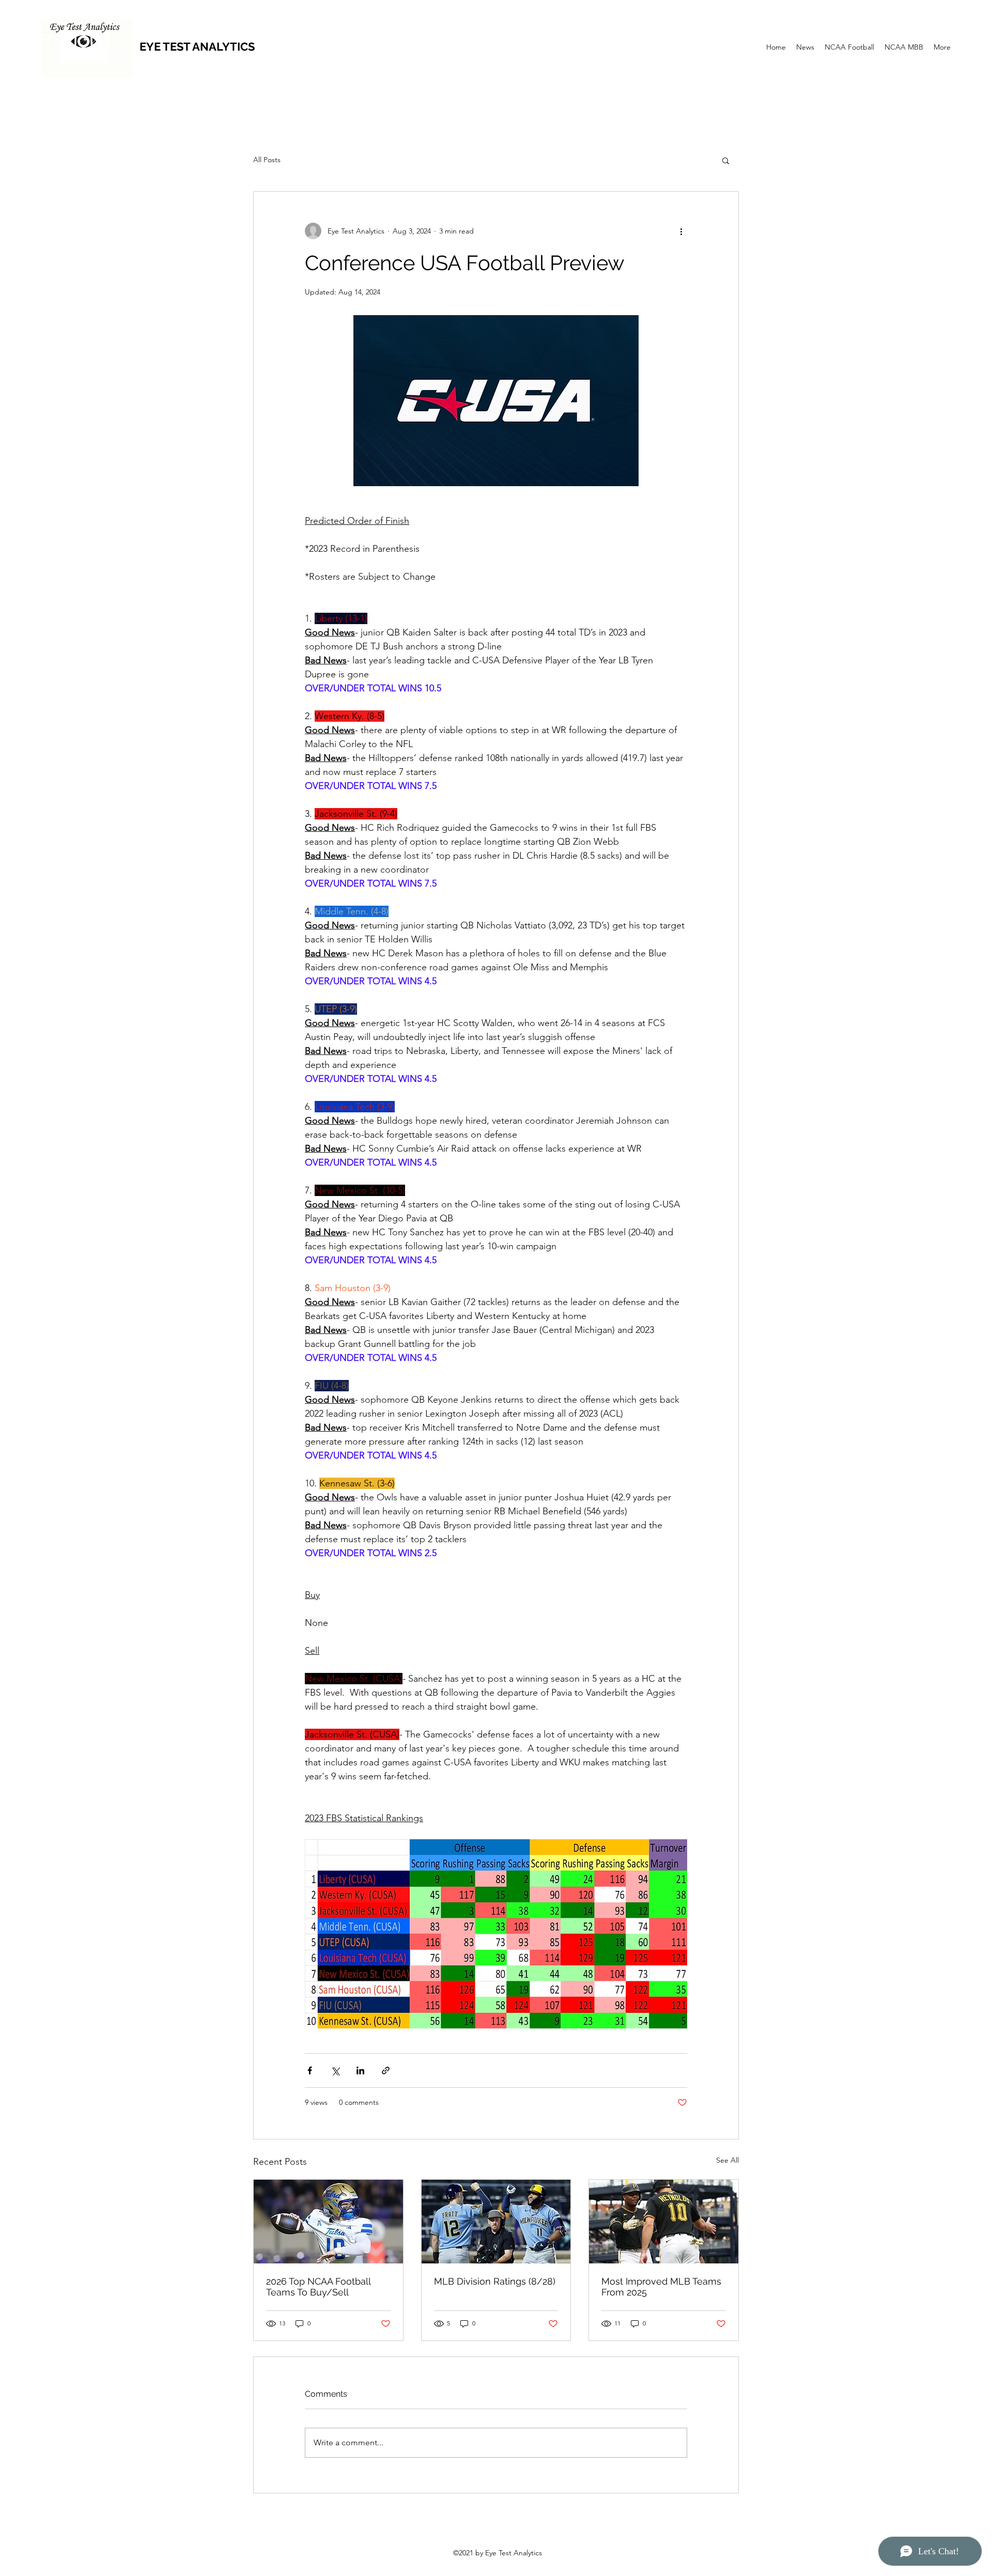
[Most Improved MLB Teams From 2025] (664, 2222)
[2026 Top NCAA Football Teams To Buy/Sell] (328, 2222)
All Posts (267, 160)
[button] (726, 160)
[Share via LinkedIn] (360, 2070)
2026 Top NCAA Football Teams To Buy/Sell (318, 2287)
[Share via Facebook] (310, 2070)
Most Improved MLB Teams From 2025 (661, 2287)
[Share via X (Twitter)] (335, 2070)
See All (727, 2160)
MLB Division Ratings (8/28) (495, 2281)
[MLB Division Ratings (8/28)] (496, 2222)
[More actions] (681, 231)
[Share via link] (386, 2070)
